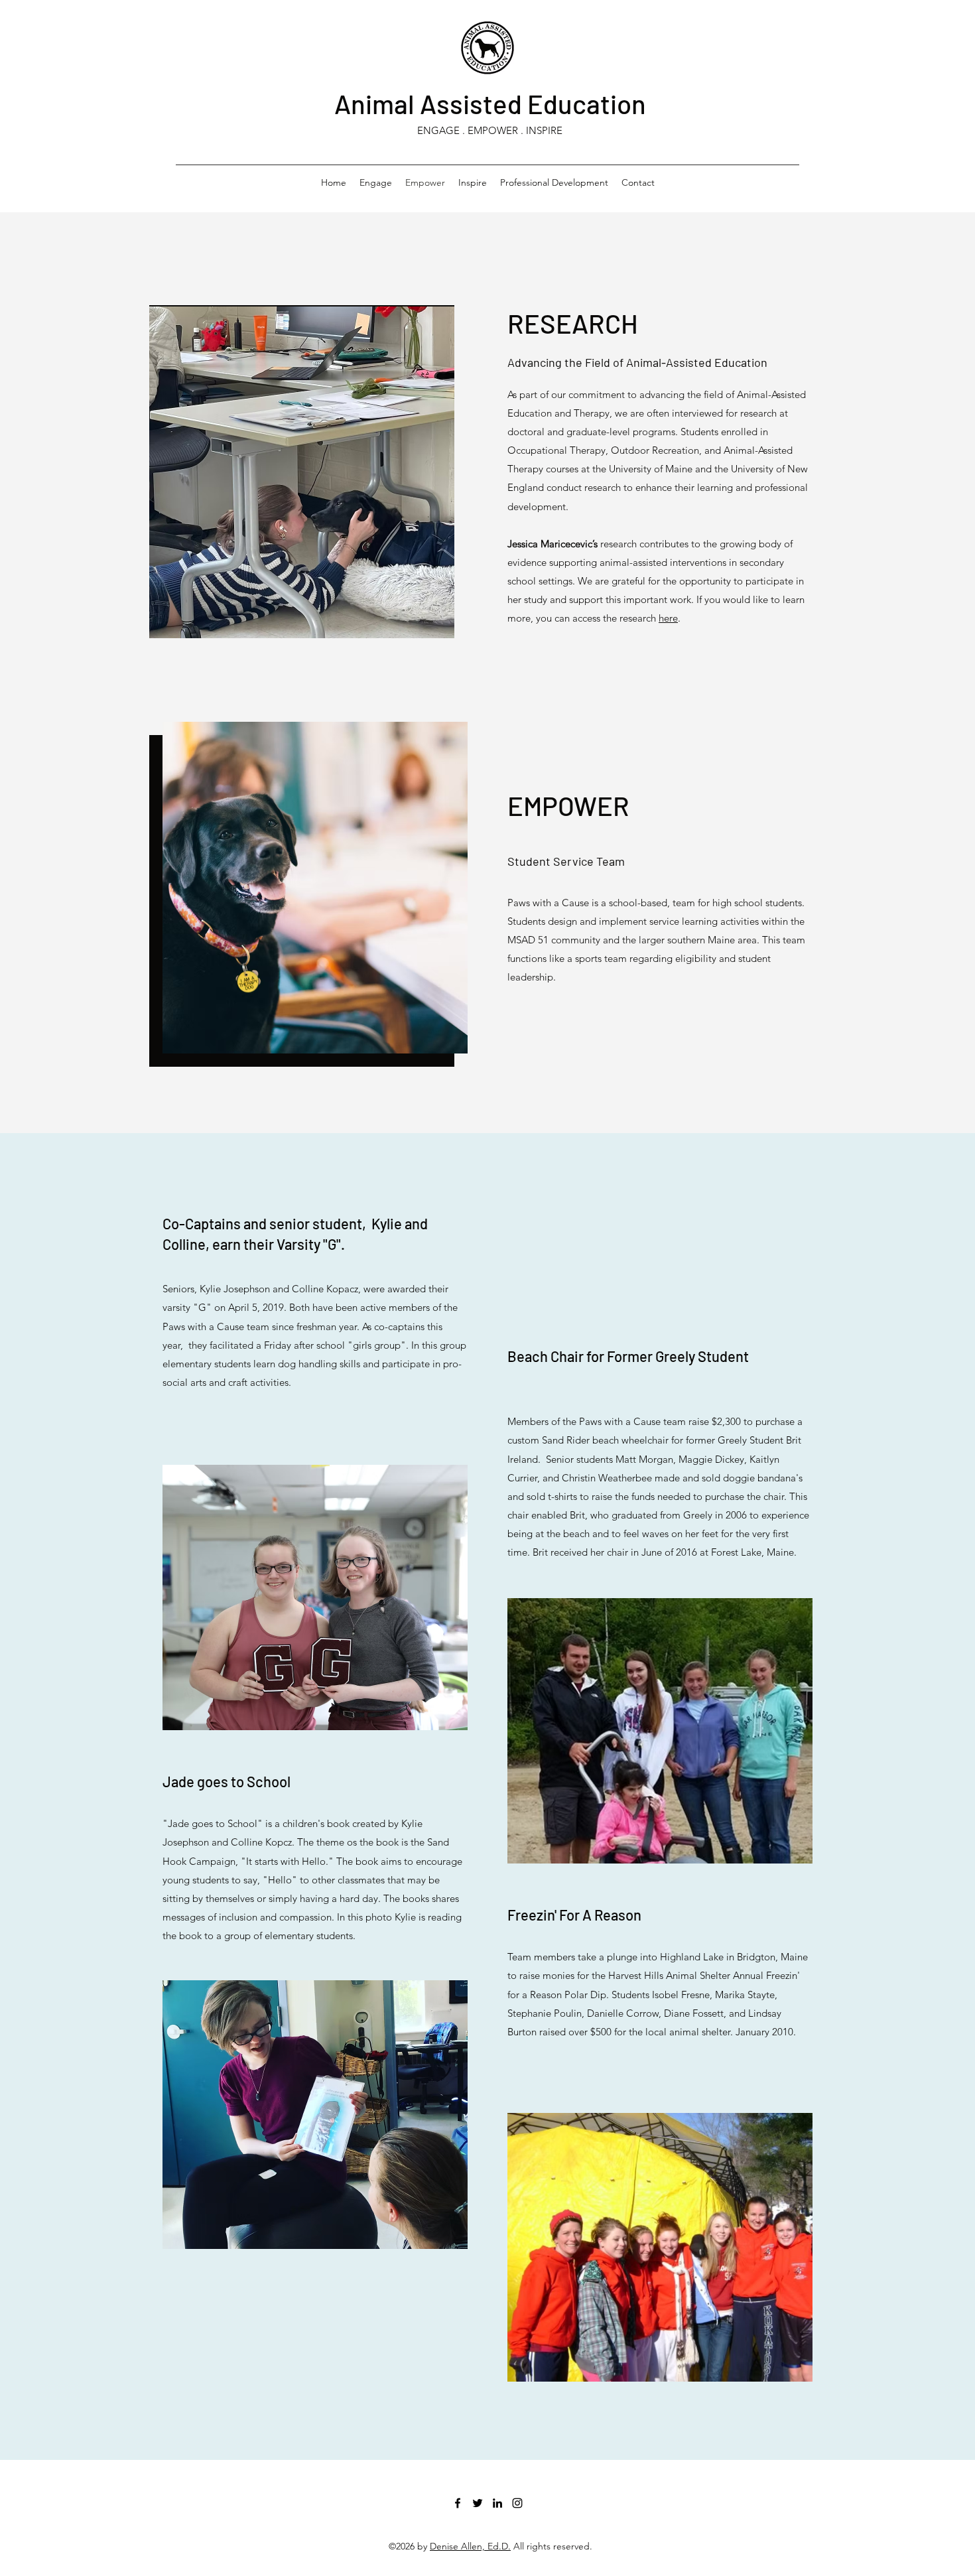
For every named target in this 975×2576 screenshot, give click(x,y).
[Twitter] (478, 2503)
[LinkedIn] (497, 2503)
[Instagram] (517, 2503)
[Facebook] (458, 2503)
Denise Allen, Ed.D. (470, 2546)
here (668, 618)
